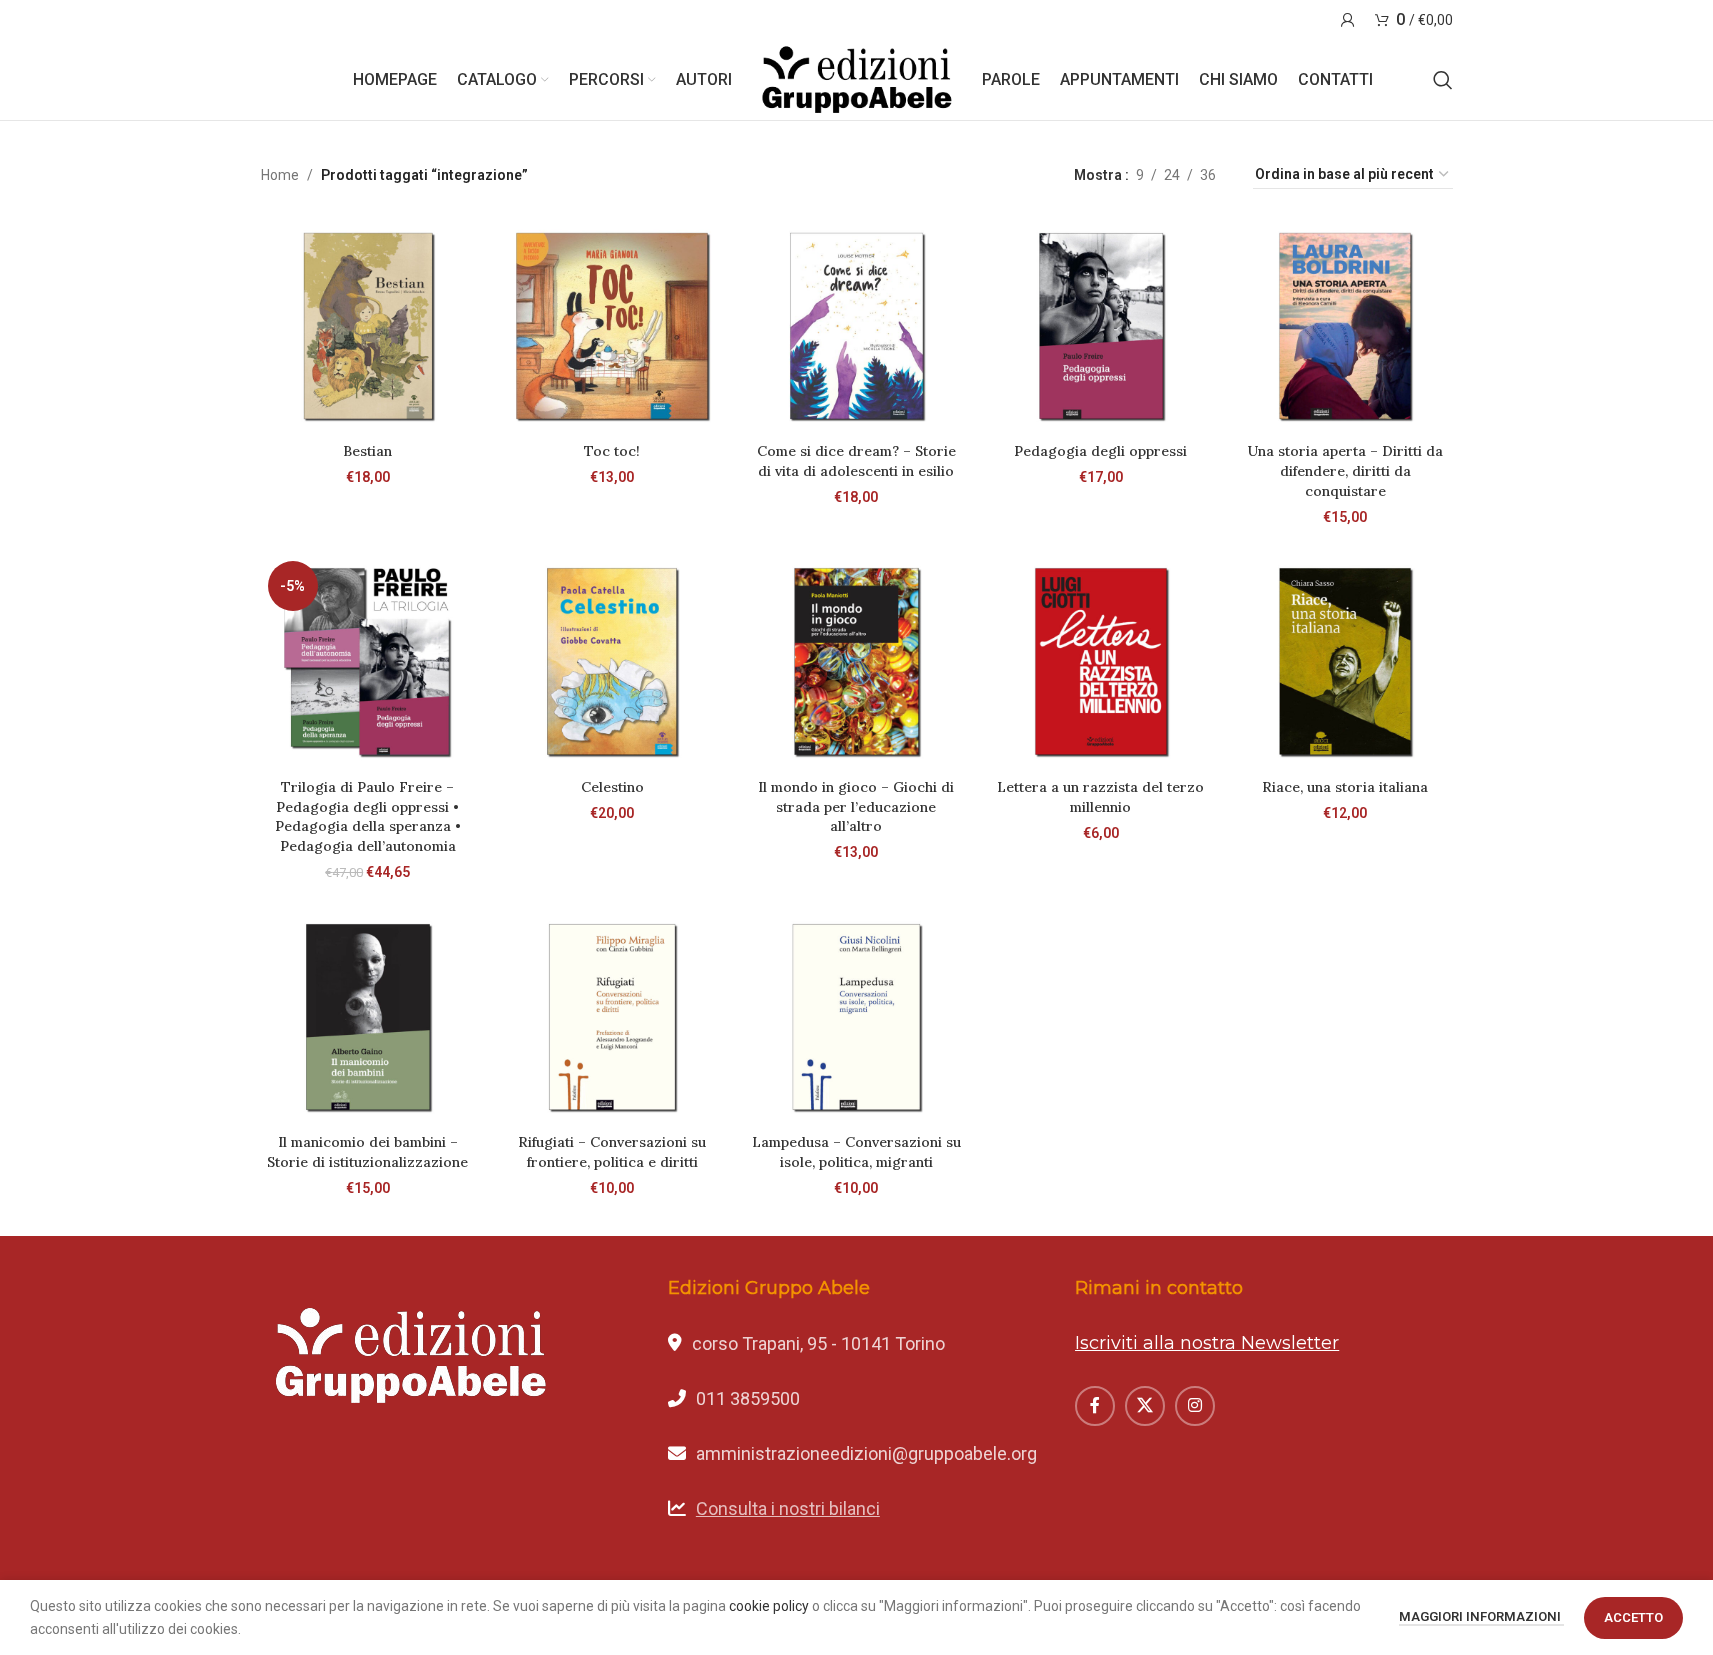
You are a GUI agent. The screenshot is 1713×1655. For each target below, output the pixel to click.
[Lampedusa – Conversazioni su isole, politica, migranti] (856, 1017)
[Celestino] (612, 661)
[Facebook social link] (1095, 1406)
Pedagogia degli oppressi (1100, 451)
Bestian (367, 451)
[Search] (1443, 80)
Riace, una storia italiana (1345, 787)
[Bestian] (368, 326)
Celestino (612, 787)
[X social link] (1145, 1406)
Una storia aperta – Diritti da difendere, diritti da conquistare (1345, 470)
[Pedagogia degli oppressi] (1101, 326)
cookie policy (769, 1606)
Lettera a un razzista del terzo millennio (1100, 797)
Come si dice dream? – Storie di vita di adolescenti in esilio (856, 461)
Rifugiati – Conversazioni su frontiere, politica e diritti (612, 1152)
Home (280, 175)
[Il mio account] (1348, 20)
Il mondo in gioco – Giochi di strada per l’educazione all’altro (856, 806)
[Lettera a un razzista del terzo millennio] (1101, 661)
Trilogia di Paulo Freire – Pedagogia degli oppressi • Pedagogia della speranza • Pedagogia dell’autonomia (368, 816)
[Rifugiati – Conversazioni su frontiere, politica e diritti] (612, 1017)
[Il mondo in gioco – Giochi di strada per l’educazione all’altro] (856, 661)
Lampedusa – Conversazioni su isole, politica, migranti (856, 1152)
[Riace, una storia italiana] (1345, 661)
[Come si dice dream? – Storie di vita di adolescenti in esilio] (856, 326)
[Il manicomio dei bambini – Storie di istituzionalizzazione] (368, 1017)
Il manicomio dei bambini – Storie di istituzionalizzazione (367, 1152)
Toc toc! (612, 451)
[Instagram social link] (1195, 1406)
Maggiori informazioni (1481, 1616)
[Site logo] (857, 79)
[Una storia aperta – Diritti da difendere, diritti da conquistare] (1345, 326)
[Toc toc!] (612, 326)
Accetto (1633, 1617)
